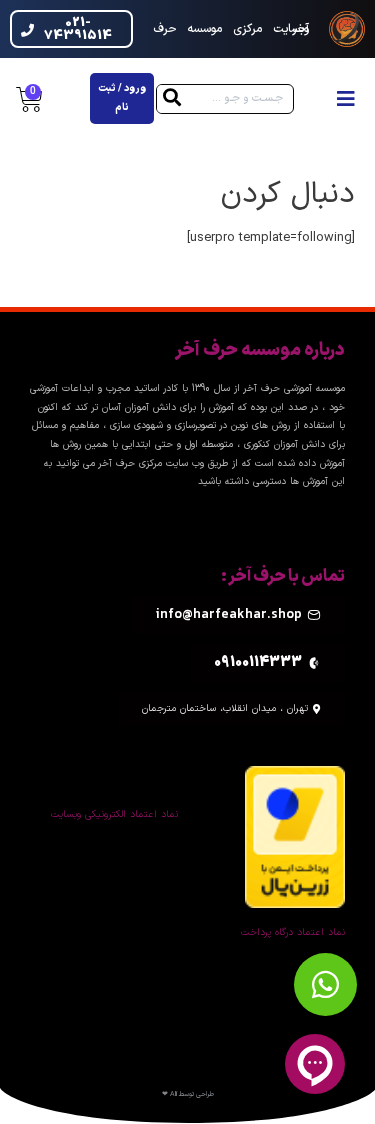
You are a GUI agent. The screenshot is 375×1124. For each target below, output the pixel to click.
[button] (346, 99)
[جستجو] (172, 99)
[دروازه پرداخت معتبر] (295, 836)
